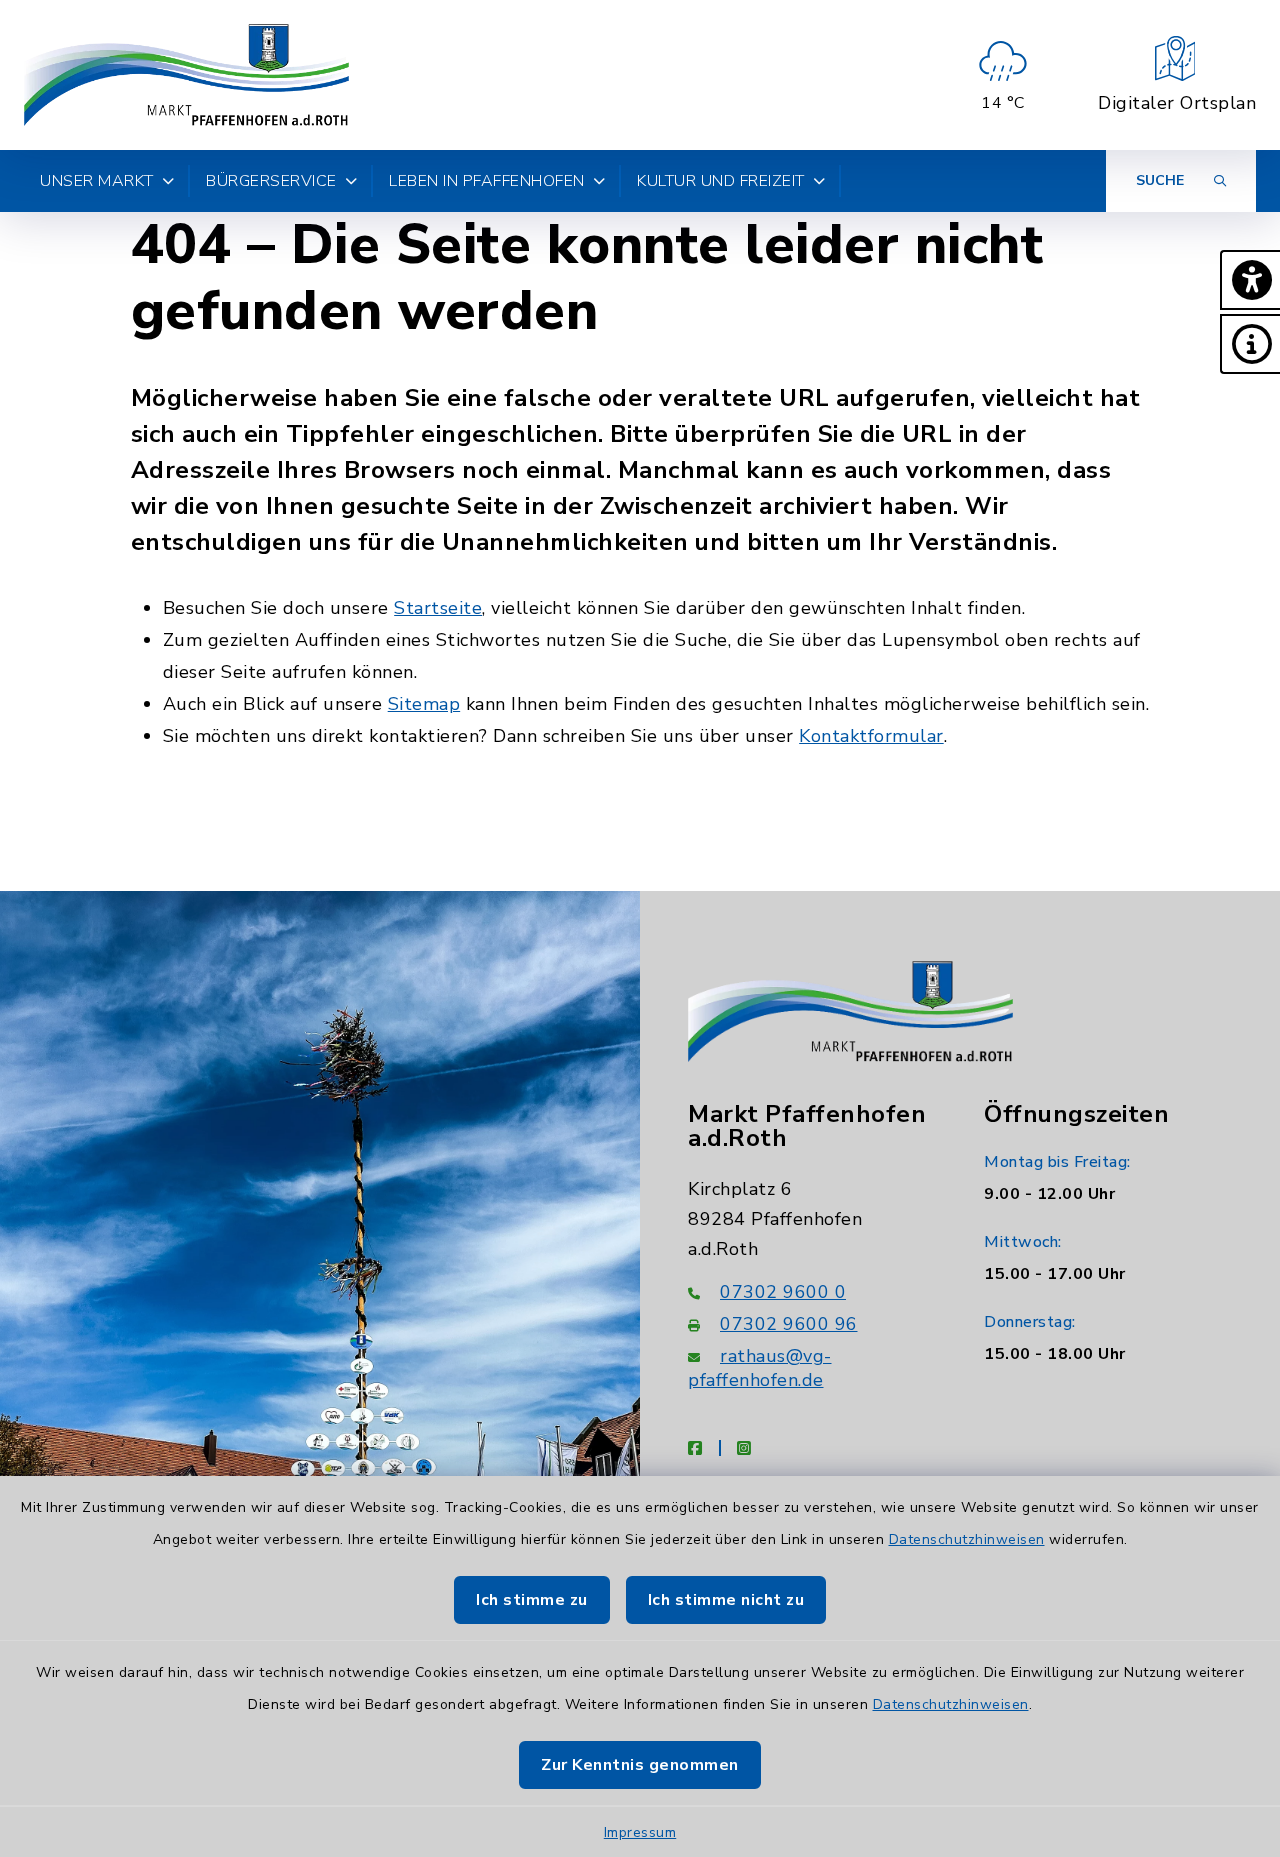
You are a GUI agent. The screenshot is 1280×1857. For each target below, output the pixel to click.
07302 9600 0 (783, 1292)
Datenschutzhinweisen (967, 1539)
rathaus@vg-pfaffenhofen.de (760, 1368)
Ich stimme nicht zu (726, 1600)
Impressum (640, 1832)
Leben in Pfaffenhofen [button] (487, 181)
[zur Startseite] (186, 75)
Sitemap (424, 704)
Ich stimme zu (532, 1600)
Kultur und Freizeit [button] (721, 181)
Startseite (438, 608)
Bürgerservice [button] (271, 181)
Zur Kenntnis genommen (640, 1765)
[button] (1250, 280)
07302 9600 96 (789, 1324)
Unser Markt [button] (97, 181)
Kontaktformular (871, 736)
